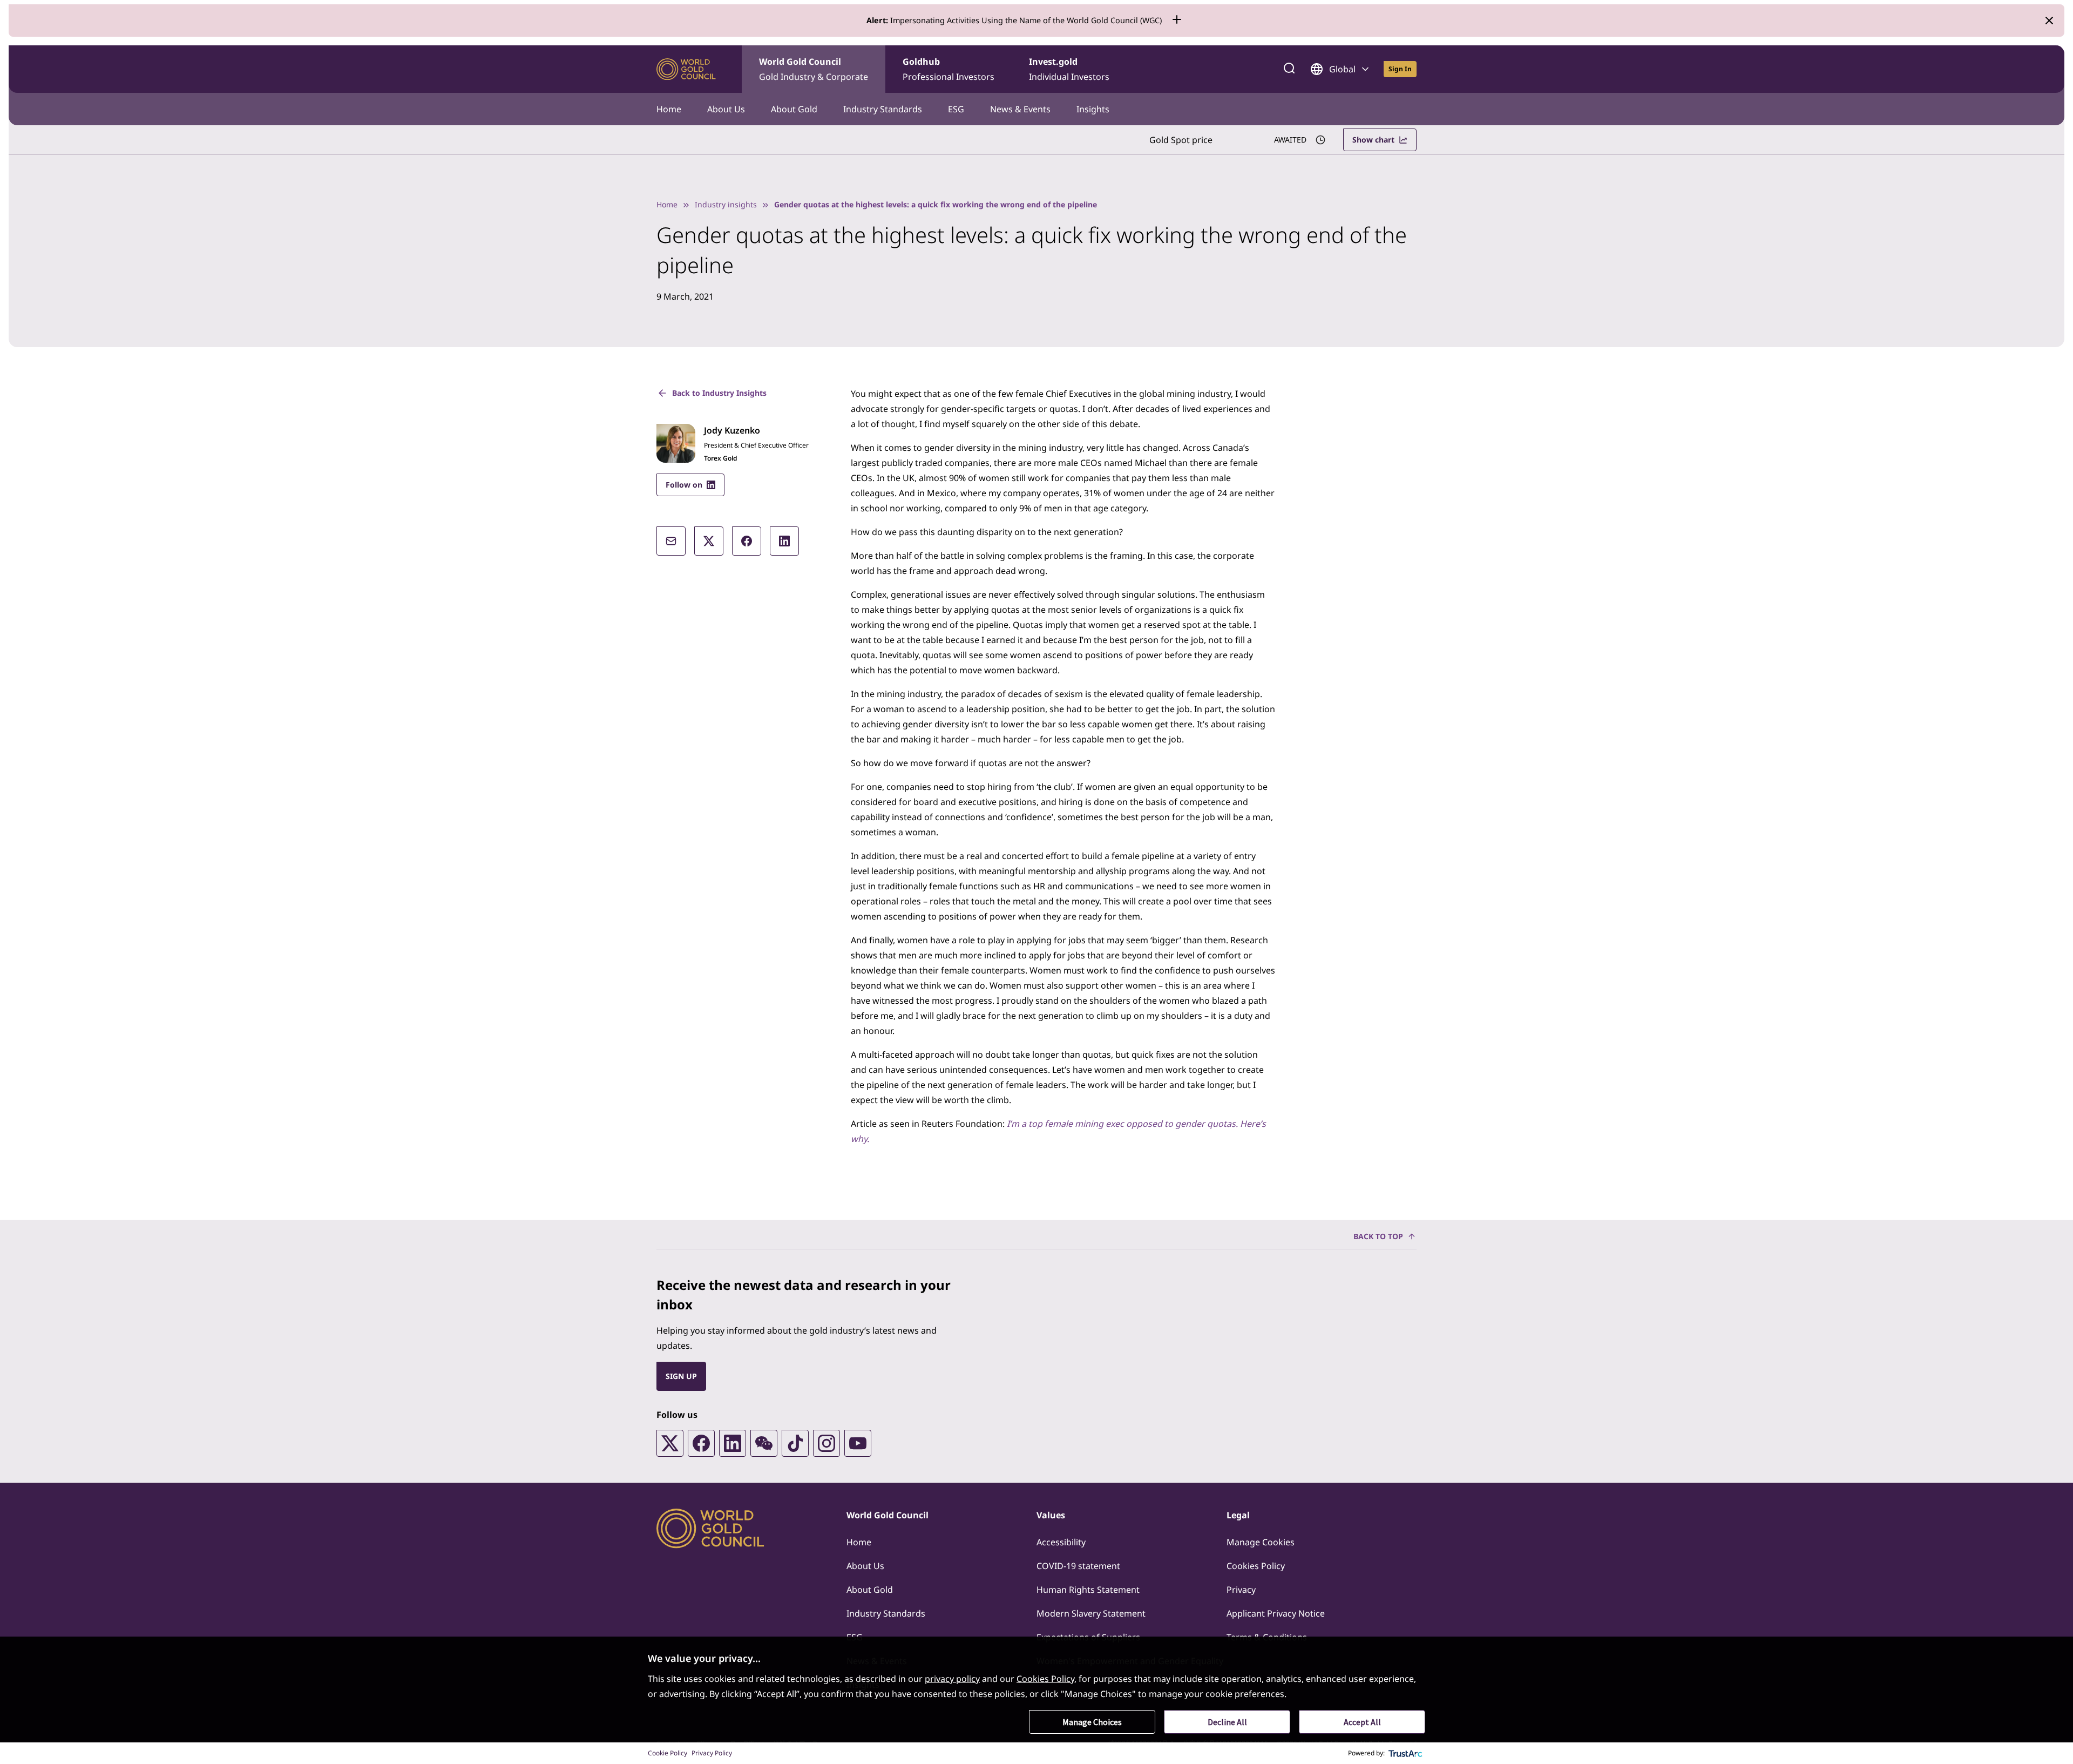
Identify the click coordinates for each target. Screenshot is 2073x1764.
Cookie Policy (668, 1753)
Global (1342, 69)
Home (669, 109)
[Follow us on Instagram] (827, 1443)
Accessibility (1061, 1542)
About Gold (794, 109)
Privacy (1241, 1590)
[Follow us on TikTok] (795, 1443)
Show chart (1373, 140)
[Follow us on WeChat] (764, 1443)
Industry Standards (883, 109)
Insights (1093, 109)
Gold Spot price (1181, 140)
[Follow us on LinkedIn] (733, 1443)
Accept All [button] (1362, 1722)
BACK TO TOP (1378, 1236)
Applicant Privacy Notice (1276, 1613)
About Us (726, 109)
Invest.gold (1069, 69)
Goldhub (949, 69)
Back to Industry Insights (719, 393)
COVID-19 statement (1078, 1566)
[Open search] (1289, 69)
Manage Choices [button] (1092, 1722)
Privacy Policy (712, 1753)
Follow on (684, 485)
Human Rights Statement (1088, 1590)
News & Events (1020, 109)
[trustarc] (1406, 1753)
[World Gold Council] (686, 69)
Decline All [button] (1227, 1722)
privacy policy (952, 1679)
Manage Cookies (1261, 1542)
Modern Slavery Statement (1091, 1613)
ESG (956, 109)
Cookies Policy (1256, 1566)
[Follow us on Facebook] (701, 1443)
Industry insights (726, 204)
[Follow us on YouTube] (858, 1443)
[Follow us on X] (670, 1443)
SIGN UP (681, 1376)
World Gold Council (814, 69)
